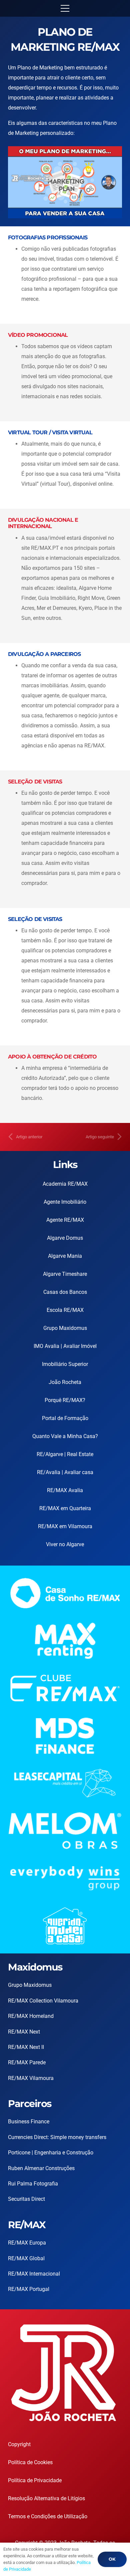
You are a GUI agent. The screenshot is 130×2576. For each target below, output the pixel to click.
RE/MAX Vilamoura (31, 2078)
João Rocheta (65, 1382)
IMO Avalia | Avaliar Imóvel (65, 1346)
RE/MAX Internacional (34, 2274)
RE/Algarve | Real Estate (65, 1454)
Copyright (19, 2444)
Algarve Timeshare (65, 1274)
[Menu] (65, 8)
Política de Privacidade (35, 2480)
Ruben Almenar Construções (41, 2168)
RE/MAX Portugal (29, 2289)
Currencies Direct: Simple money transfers (57, 2137)
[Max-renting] (65, 1641)
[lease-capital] (65, 1783)
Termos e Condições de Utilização (48, 2516)
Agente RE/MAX (65, 1220)
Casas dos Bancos (65, 1292)
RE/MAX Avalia (65, 1490)
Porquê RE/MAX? (65, 1400)
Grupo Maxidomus (65, 1328)
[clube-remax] (65, 1688)
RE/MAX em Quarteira (65, 1508)
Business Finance (29, 2122)
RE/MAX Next (24, 2032)
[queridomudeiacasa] (65, 1926)
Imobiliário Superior (65, 1364)
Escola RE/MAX (65, 1310)
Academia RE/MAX (65, 1184)
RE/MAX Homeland (31, 2016)
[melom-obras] (65, 1831)
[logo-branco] (65, 1878)
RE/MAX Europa (27, 2243)
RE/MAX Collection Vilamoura (43, 2001)
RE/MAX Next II (26, 2047)
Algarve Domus (65, 1238)
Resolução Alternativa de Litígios (46, 2498)
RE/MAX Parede (27, 2062)
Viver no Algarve (65, 1544)
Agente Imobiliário (65, 1202)
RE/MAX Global (26, 2258)
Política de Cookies (30, 2462)
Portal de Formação (65, 1418)
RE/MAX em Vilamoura (65, 1526)
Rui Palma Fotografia (33, 2184)
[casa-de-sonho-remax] (65, 1593)
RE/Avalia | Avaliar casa (65, 1472)
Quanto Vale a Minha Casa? (65, 1436)
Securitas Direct (26, 2199)
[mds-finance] (65, 1736)
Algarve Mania (65, 1256)
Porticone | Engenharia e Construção (51, 2153)
